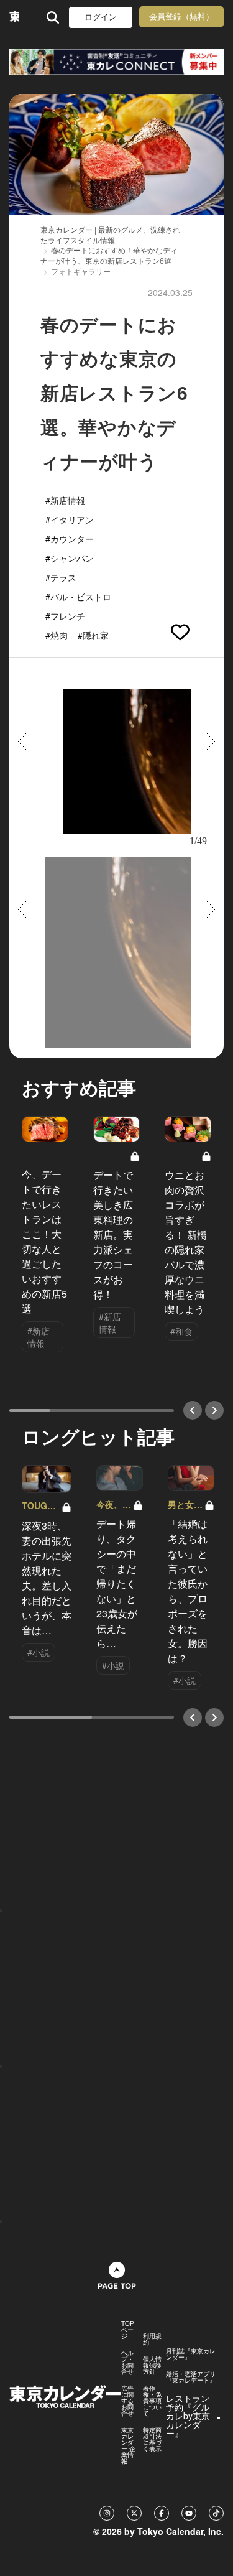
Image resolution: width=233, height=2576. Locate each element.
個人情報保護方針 (152, 2365)
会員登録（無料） (181, 16)
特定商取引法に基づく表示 (152, 2439)
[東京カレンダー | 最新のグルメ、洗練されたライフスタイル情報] (14, 17)
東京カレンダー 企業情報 (128, 2445)
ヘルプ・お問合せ (127, 2362)
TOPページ (128, 2330)
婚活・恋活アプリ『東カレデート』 (191, 2377)
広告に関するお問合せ (127, 2401)
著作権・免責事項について (152, 2401)
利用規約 (152, 2339)
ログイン (101, 17)
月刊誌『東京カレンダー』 (191, 2354)
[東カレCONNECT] (116, 62)
